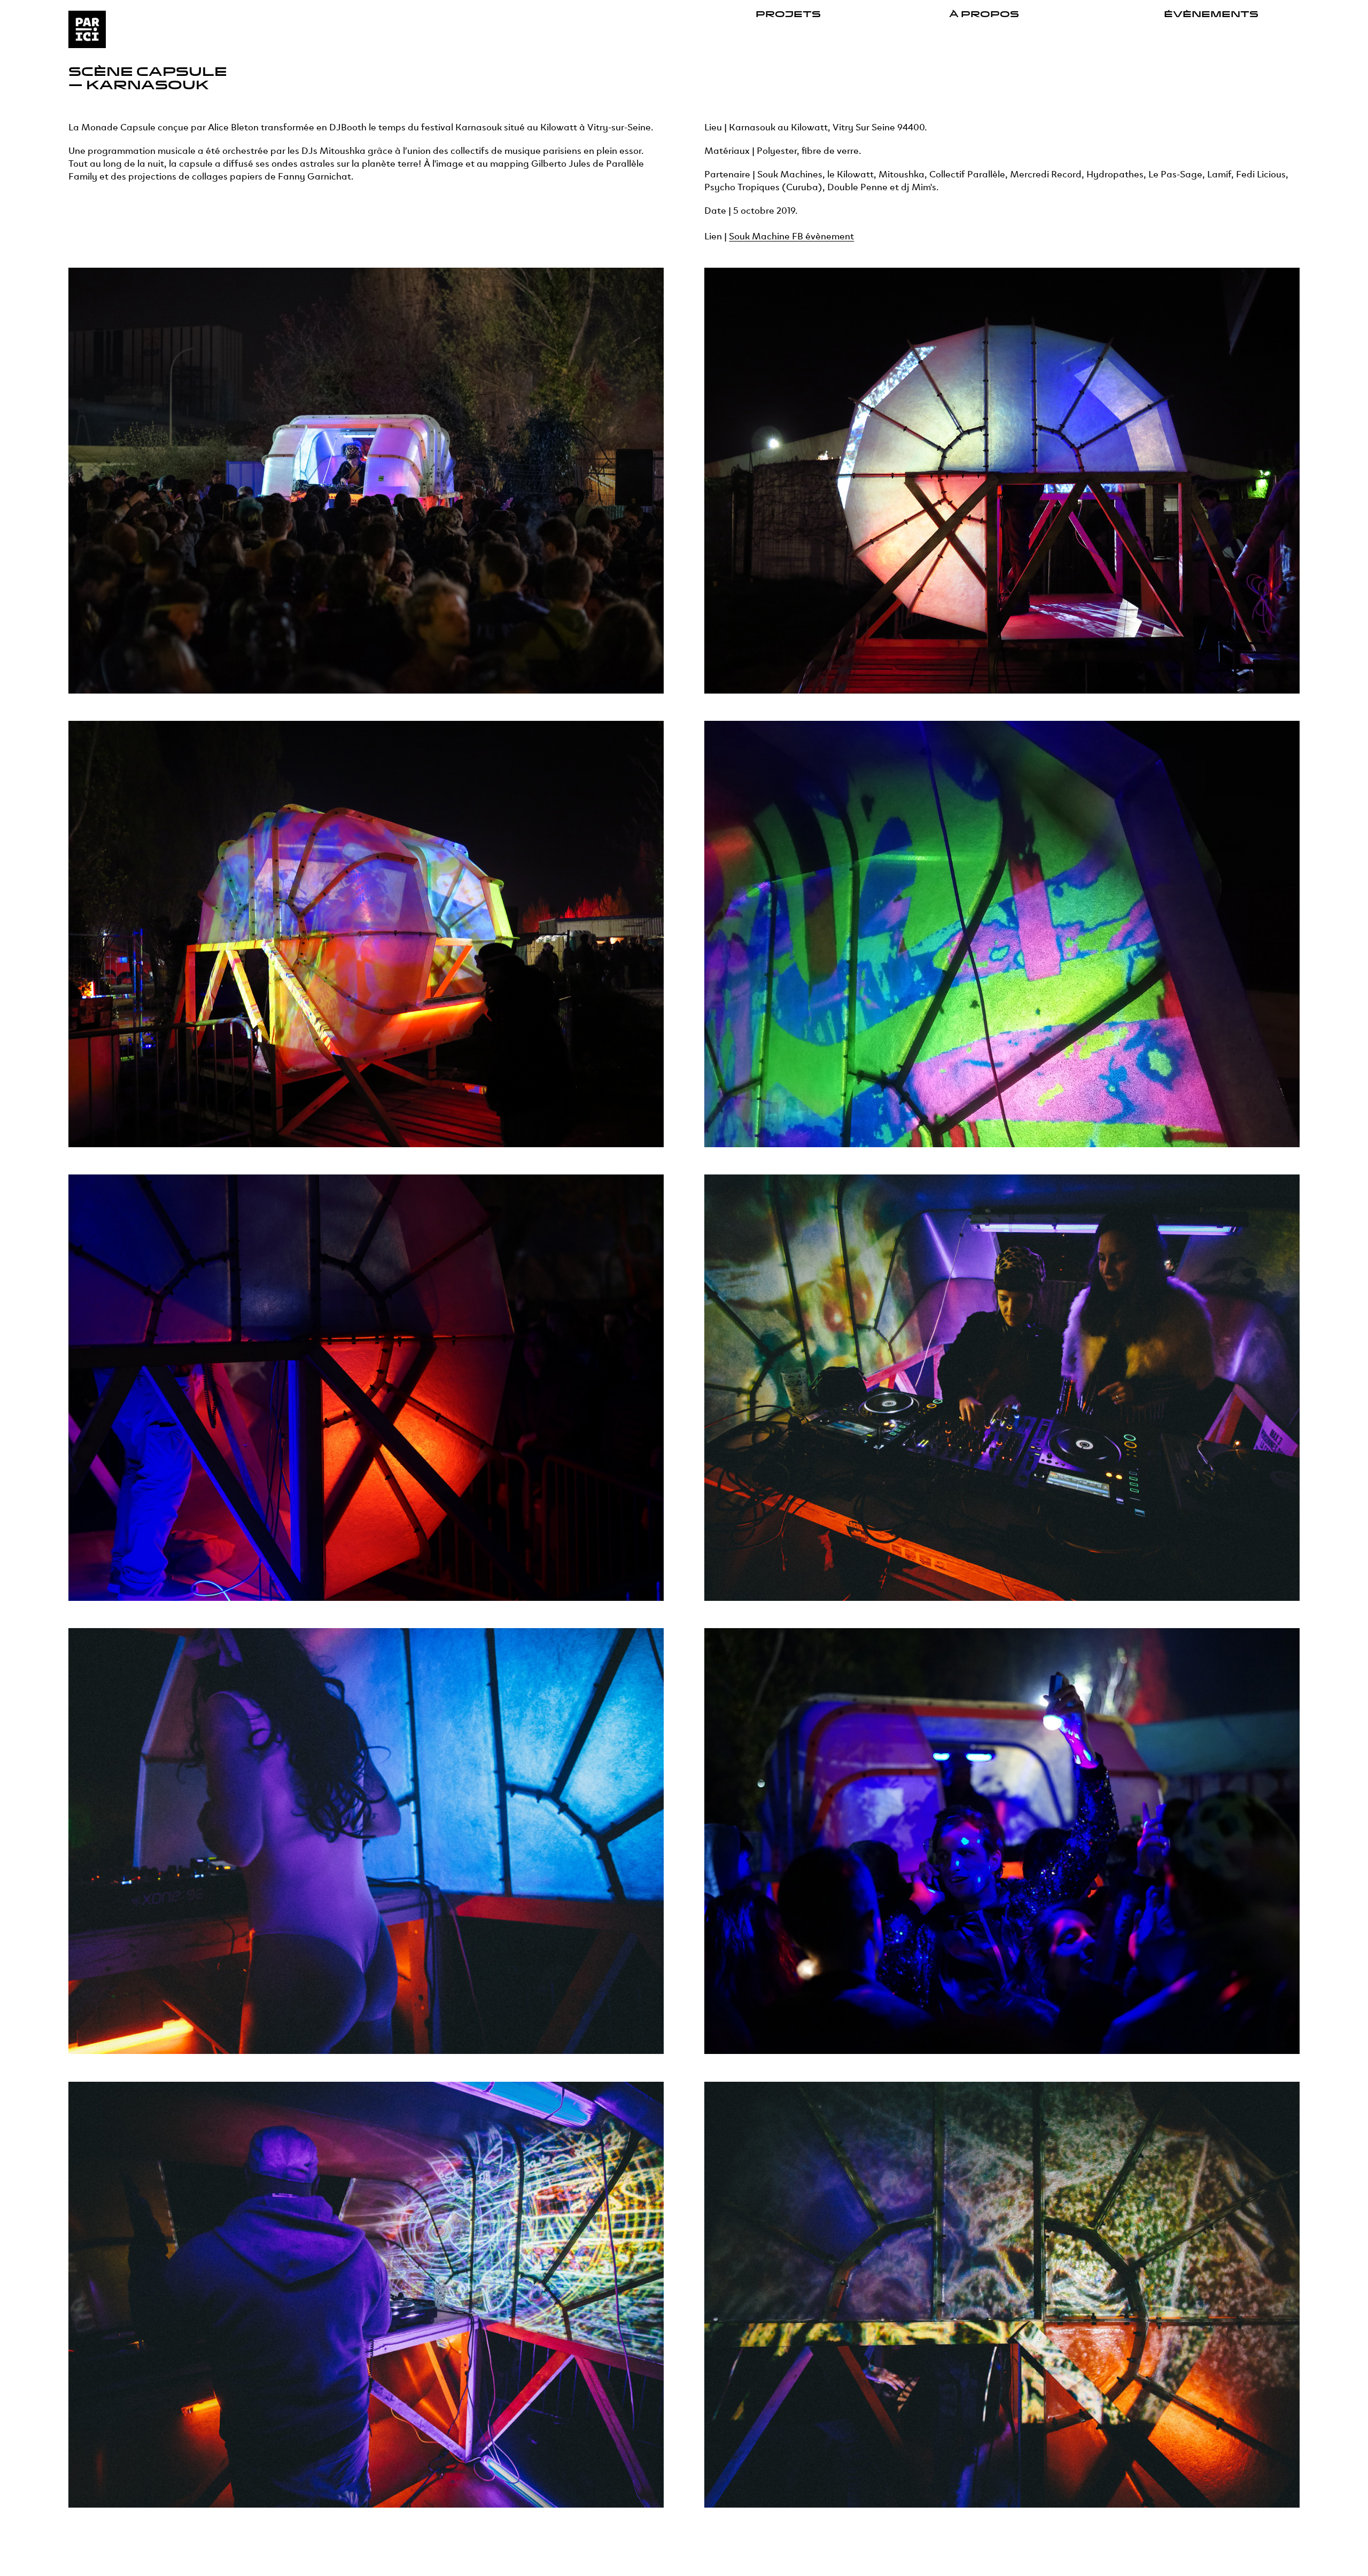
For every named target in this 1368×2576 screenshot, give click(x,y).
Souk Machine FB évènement (791, 235)
